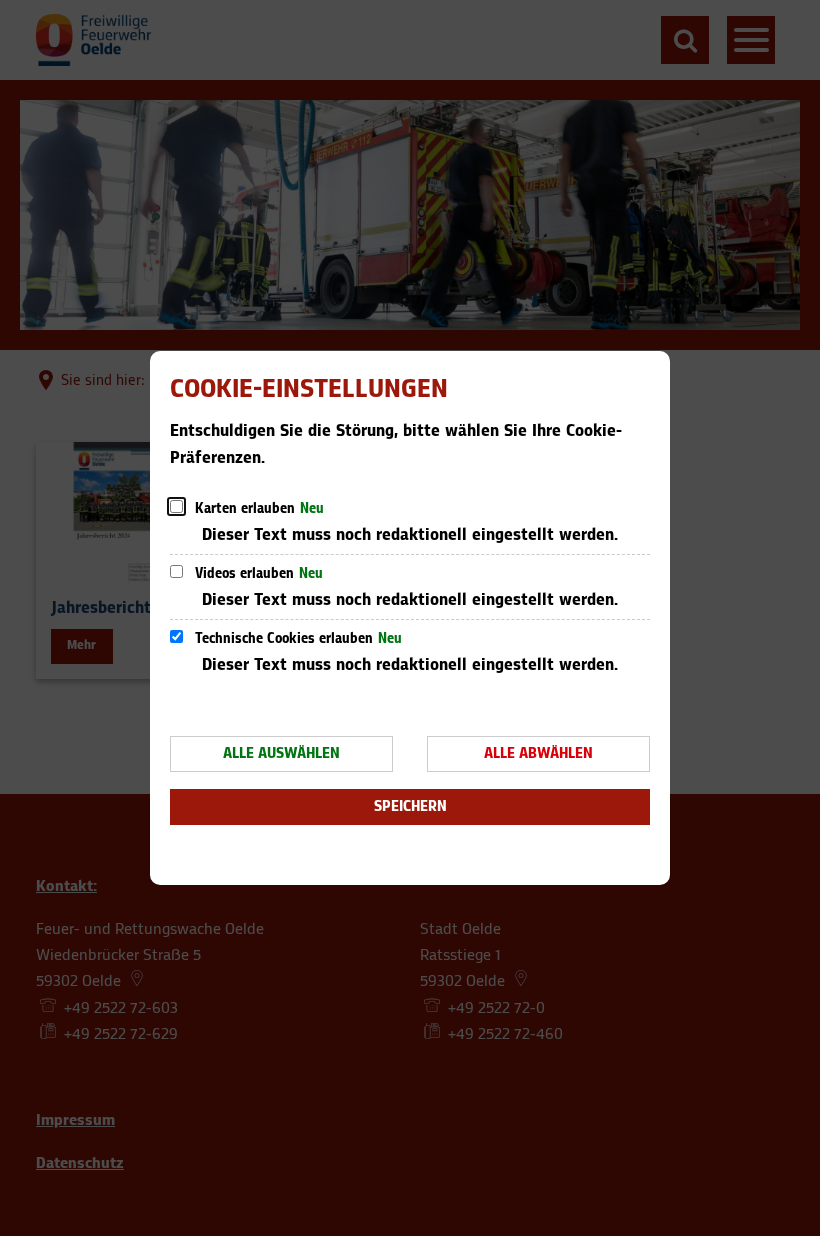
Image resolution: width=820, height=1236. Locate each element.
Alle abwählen (538, 753)
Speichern (410, 806)
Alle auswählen (281, 753)
